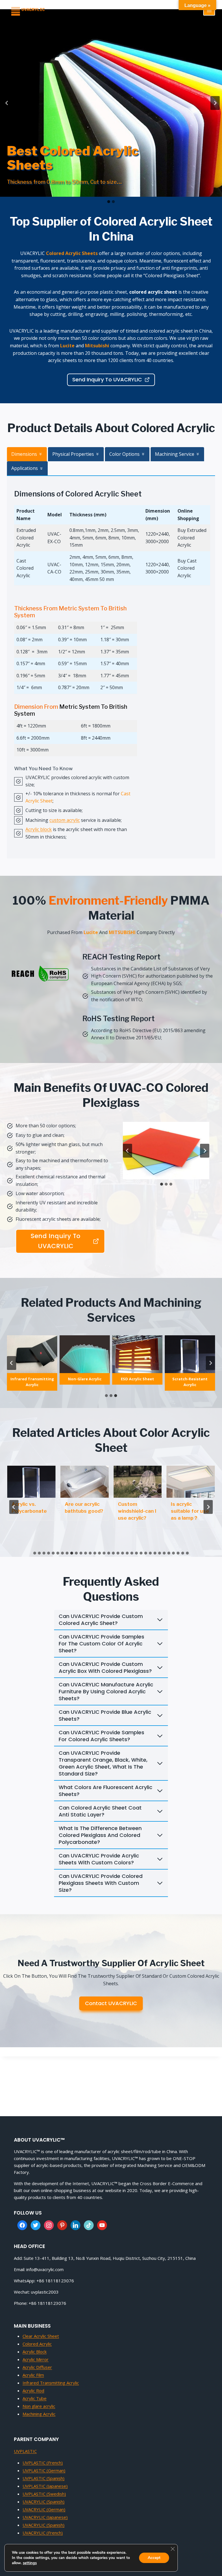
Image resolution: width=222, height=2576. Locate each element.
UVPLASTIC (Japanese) (45, 2486)
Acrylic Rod (33, 2391)
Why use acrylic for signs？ (84, 1508)
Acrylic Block (35, 2352)
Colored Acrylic (37, 2344)
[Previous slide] (7, 103)
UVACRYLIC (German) (44, 2509)
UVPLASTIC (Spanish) (44, 2478)
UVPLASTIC (25, 2451)
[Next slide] (205, 1151)
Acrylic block (39, 829)
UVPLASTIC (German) (44, 2470)
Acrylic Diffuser (37, 2367)
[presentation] (31, 1482)
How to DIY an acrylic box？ (188, 1508)
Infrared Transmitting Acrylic (51, 2383)
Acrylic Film (33, 2375)
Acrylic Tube (35, 2398)
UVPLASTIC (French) (43, 2463)
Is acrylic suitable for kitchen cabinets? (26, 1514)
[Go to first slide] (215, 103)
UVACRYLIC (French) (43, 2533)
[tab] (27, 454)
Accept (154, 2558)
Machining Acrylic (39, 2414)
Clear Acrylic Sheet (41, 2336)
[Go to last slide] (127, 1151)
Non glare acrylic (39, 2406)
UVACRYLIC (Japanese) (45, 2517)
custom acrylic (65, 820)
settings (30, 2563)
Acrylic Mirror (36, 2359)
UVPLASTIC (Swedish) (44, 2494)
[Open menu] (209, 10)
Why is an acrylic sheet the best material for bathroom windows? (134, 1521)
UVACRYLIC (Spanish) (44, 2502)
